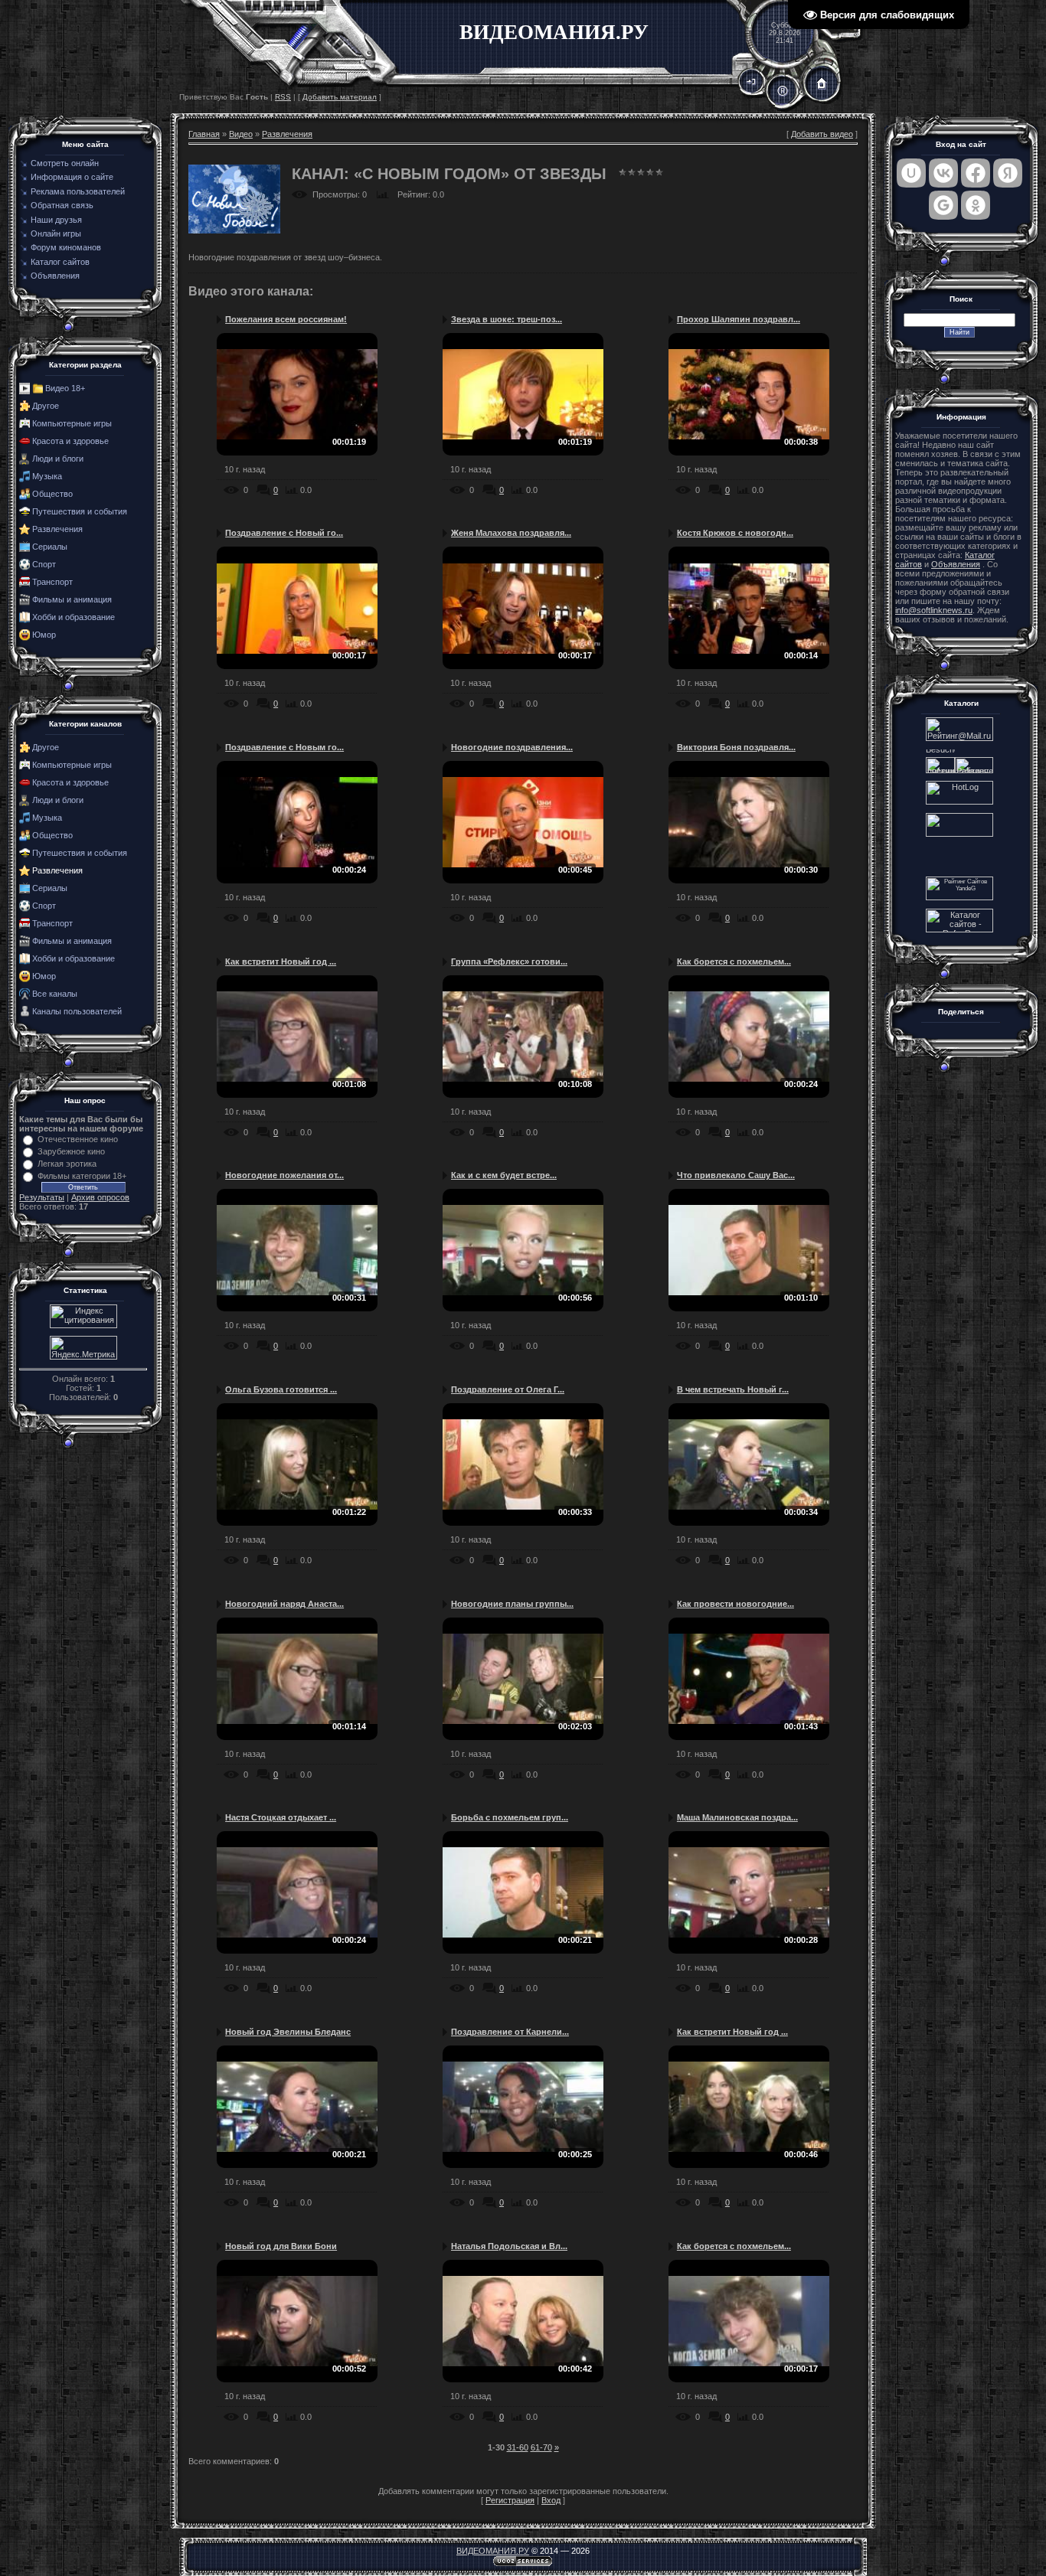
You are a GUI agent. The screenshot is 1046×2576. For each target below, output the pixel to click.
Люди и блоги (58, 459)
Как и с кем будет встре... (504, 1175)
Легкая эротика (67, 1164)
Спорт (44, 564)
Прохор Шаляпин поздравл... (739, 319)
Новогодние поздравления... (512, 747)
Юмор (44, 635)
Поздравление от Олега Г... (508, 1389)
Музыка (47, 476)
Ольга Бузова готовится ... (281, 1389)
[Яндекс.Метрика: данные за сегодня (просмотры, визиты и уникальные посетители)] (83, 1348)
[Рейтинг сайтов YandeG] (959, 898)
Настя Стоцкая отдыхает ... (281, 1817)
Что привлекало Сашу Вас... (736, 1175)
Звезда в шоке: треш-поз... (507, 319)
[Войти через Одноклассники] (976, 205)
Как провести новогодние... (735, 1604)
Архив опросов (100, 1197)
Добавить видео (822, 134)
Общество (52, 494)
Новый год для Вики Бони (281, 2246)
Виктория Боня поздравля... (736, 747)
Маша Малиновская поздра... (737, 1817)
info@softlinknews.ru (934, 610)
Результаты (42, 1197)
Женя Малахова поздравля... (511, 533)
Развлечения (57, 529)
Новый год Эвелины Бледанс (288, 2032)
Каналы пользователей (77, 1011)
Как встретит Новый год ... (281, 962)
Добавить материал (340, 97)
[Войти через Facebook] (976, 173)
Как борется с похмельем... (734, 962)
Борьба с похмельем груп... (510, 1817)
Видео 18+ (65, 388)
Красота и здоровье (70, 441)
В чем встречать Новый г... (733, 1389)
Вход (551, 2500)
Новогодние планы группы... (512, 1604)
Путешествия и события (80, 511)
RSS (283, 97)
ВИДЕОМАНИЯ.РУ (493, 2551)
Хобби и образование (74, 617)
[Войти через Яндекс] (1008, 173)
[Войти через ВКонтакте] (943, 173)
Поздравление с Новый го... (284, 533)
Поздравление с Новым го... (284, 747)
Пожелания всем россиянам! (286, 319)
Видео (241, 134)
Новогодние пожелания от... (284, 1175)
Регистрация (510, 2500)
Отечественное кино (78, 1139)
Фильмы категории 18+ (82, 1176)
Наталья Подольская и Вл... (509, 2246)
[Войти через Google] (943, 205)
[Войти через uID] (911, 173)
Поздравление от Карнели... (510, 2032)
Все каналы (55, 994)
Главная (204, 134)
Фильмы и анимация (72, 599)
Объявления (956, 564)
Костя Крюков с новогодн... (735, 533)
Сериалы (50, 547)
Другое (46, 406)
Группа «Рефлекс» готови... (509, 962)
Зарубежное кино (71, 1151)
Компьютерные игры (72, 423)
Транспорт (52, 582)
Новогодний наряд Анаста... (284, 1604)
